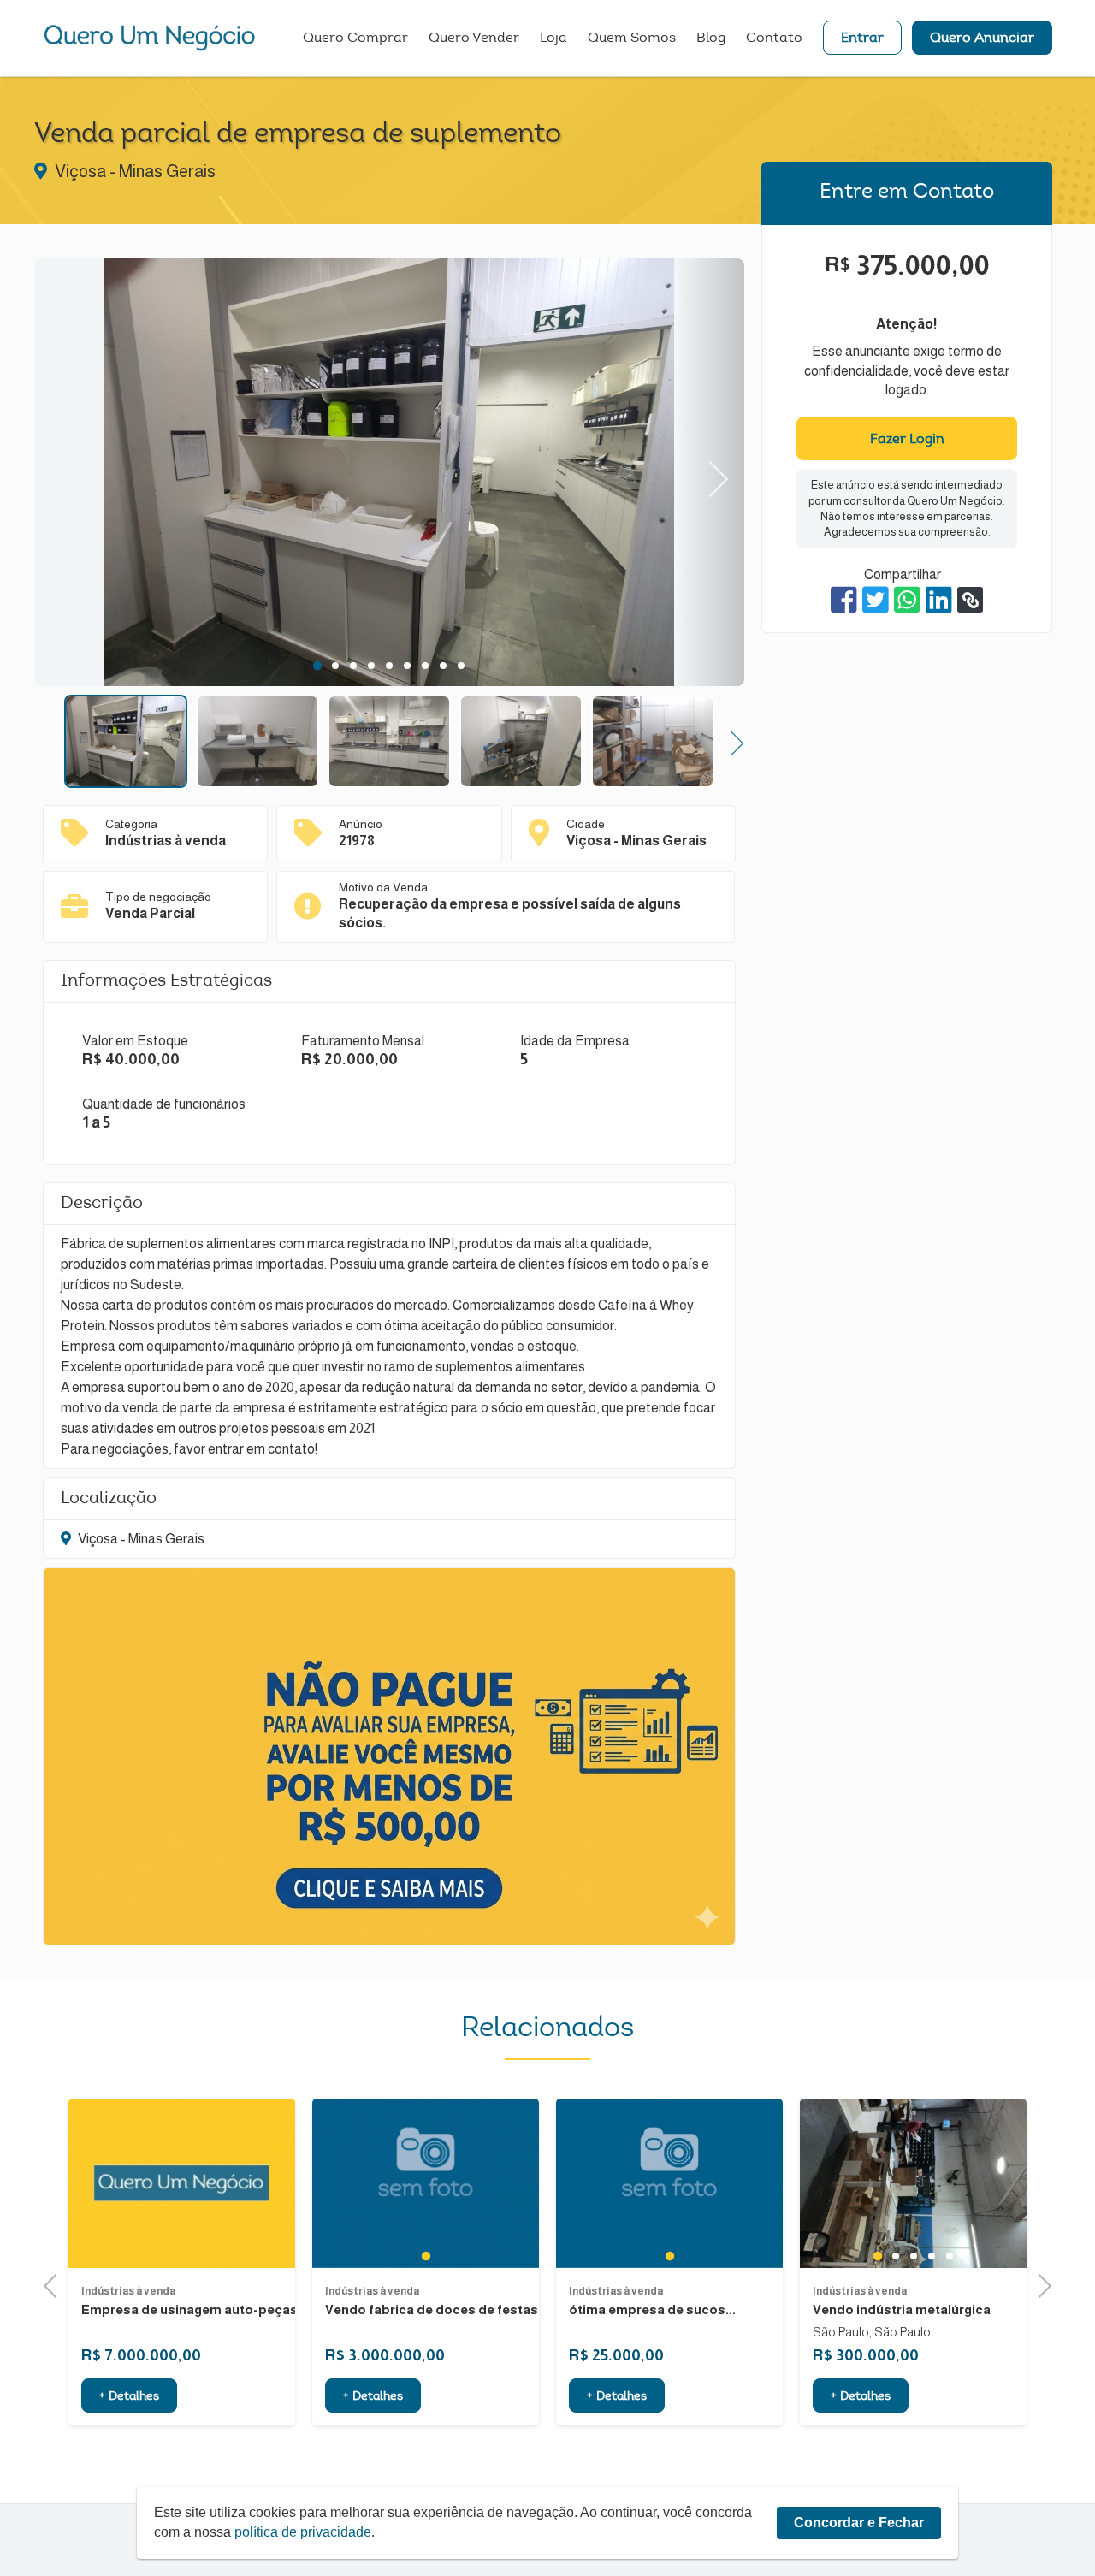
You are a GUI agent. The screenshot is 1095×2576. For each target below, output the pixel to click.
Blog (711, 38)
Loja (553, 38)
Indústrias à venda (128, 2291)
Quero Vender (474, 38)
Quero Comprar (355, 38)
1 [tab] (317, 666)
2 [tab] (336, 666)
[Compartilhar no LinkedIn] (939, 600)
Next (710, 473)
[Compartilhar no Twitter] (876, 600)
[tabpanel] (389, 475)
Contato (774, 38)
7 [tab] (426, 666)
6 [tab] (408, 666)
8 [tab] (444, 666)
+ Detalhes (129, 2397)
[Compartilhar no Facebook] (844, 600)
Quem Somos (632, 38)
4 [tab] (372, 666)
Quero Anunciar (982, 38)
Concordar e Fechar (859, 2523)
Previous (69, 473)
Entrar (862, 38)
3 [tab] (354, 666)
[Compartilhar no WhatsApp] (907, 600)
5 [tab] (390, 666)
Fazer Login (907, 440)
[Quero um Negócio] (150, 38)
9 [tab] (462, 666)
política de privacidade (303, 2532)
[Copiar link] (970, 600)
